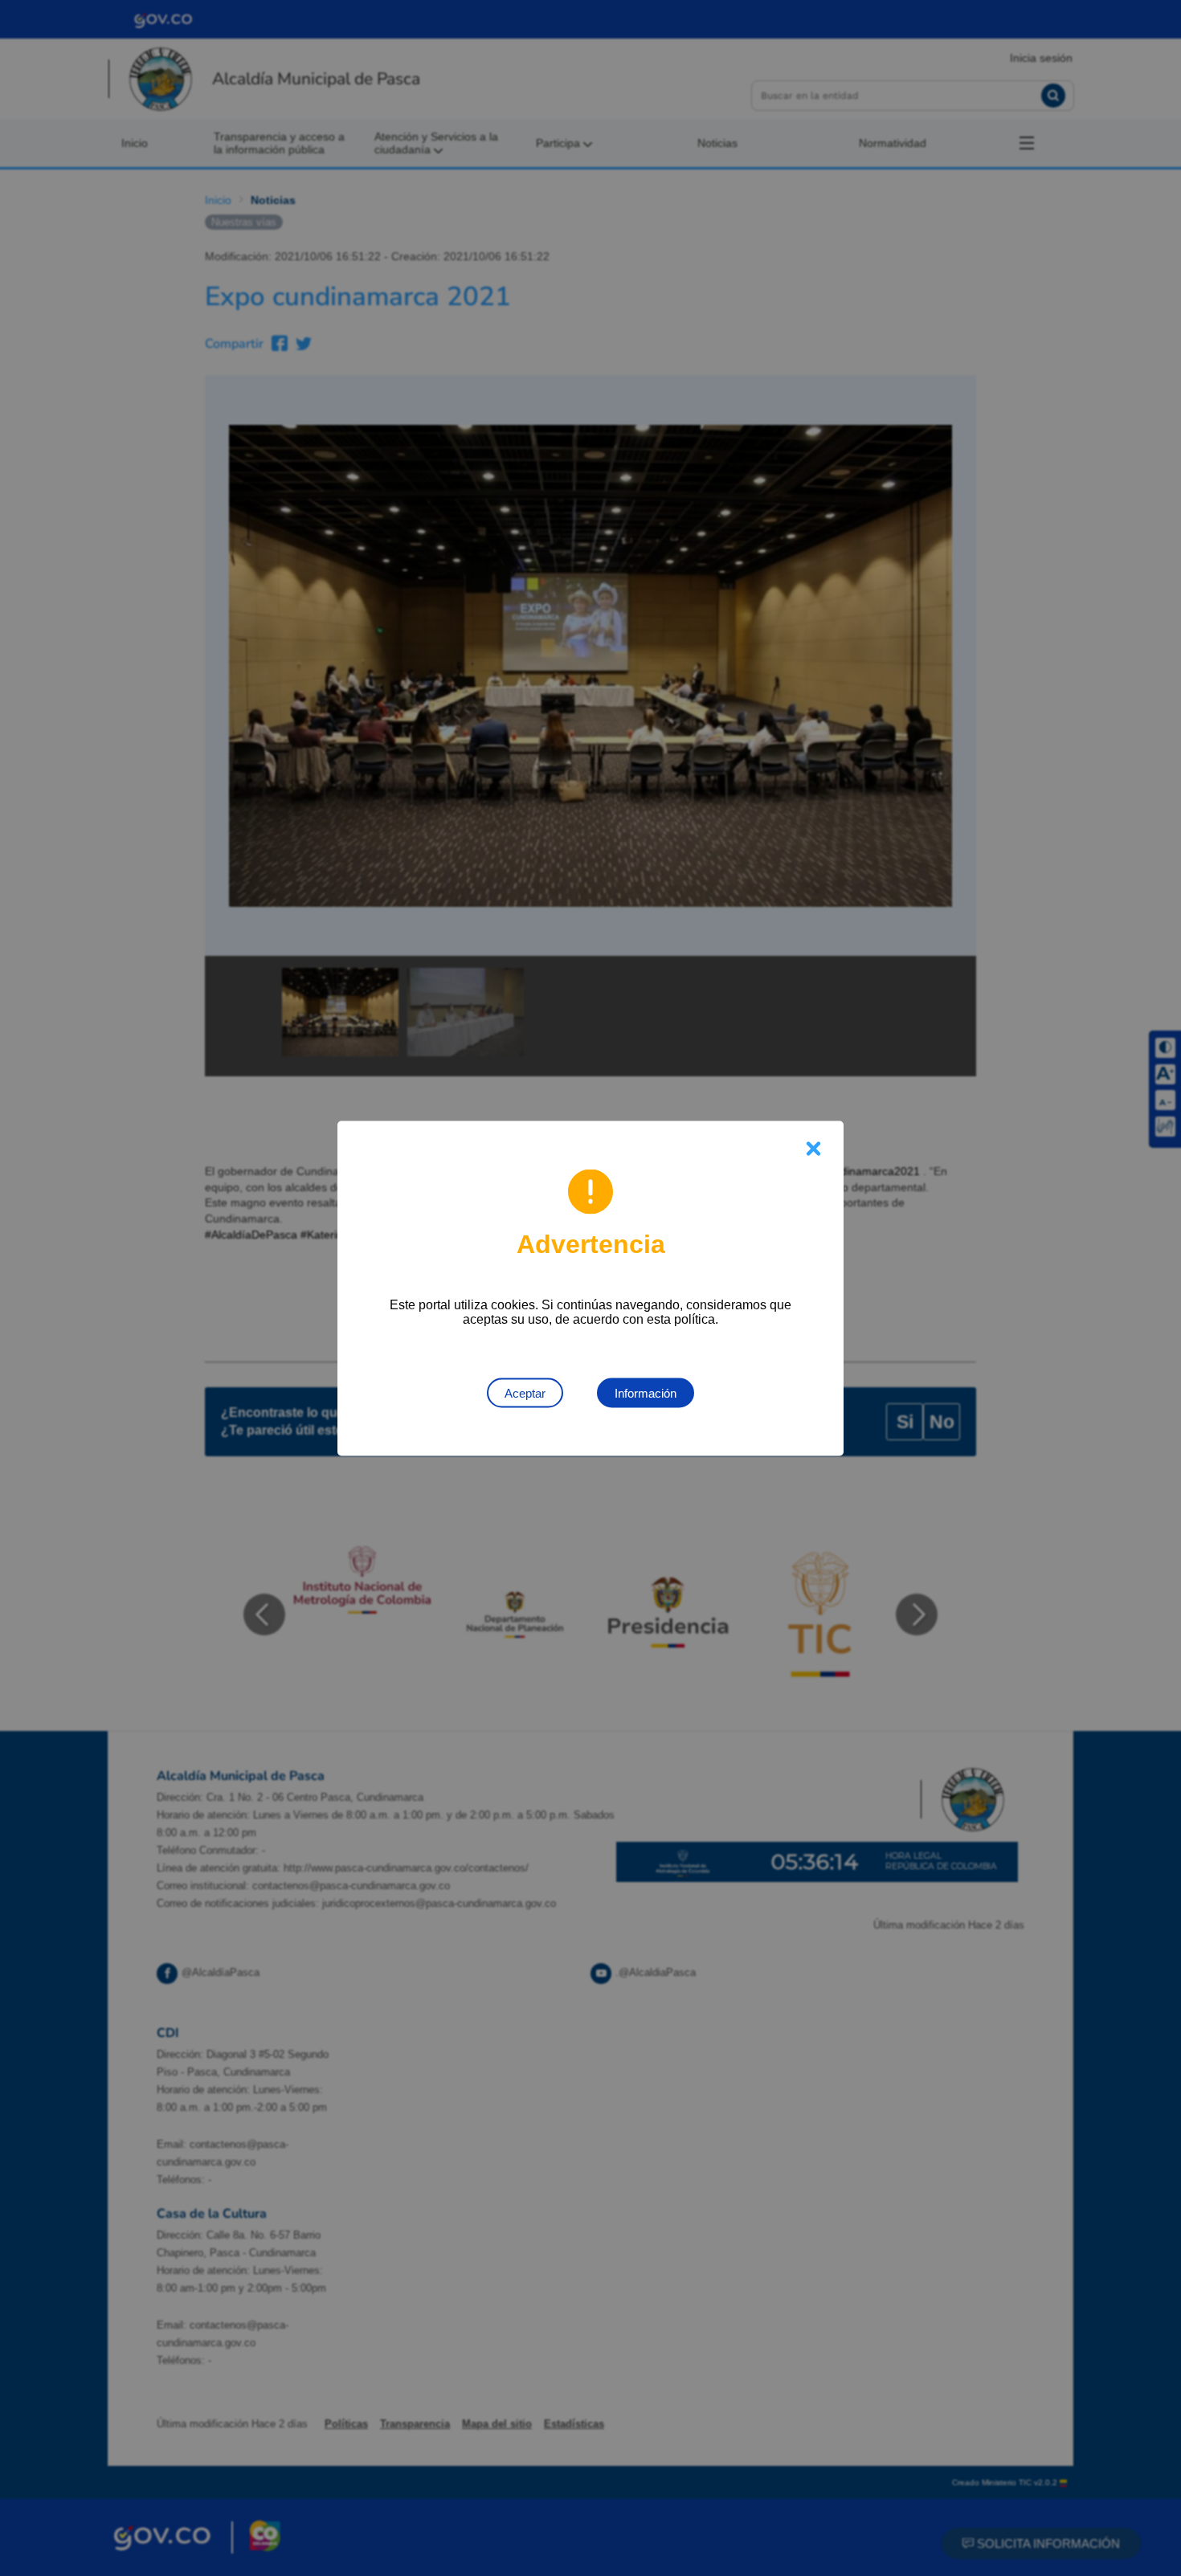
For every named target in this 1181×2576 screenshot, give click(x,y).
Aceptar (525, 1392)
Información (646, 1392)
